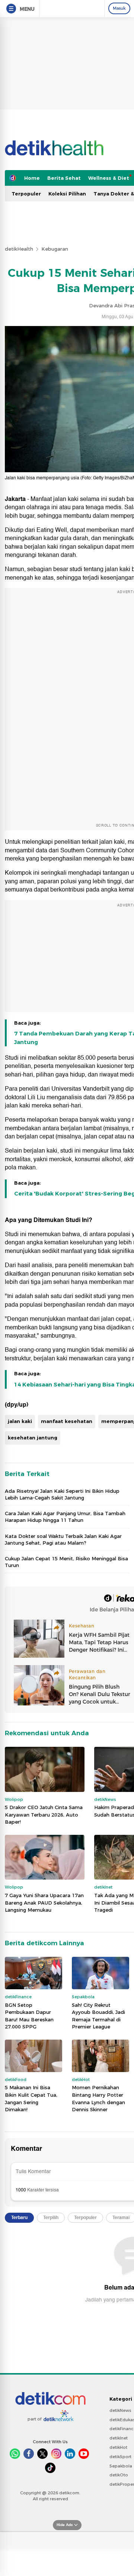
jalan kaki (20, 1421)
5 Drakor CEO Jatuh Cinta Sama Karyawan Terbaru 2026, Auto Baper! (44, 1815)
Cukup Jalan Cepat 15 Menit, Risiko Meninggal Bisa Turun (66, 1562)
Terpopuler (26, 194)
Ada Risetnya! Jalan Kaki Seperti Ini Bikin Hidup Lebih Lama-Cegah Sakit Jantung (62, 1494)
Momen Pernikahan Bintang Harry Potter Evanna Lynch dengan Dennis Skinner (98, 2098)
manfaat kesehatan (67, 1421)
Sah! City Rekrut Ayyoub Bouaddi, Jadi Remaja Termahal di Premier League (98, 2016)
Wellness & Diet (109, 178)
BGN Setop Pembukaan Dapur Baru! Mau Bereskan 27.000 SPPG (29, 2016)
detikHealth (19, 249)
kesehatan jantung (33, 1438)
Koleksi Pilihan (67, 194)
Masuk (119, 8)
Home (32, 178)
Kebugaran (55, 249)
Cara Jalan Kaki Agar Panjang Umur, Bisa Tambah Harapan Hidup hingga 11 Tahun (65, 1517)
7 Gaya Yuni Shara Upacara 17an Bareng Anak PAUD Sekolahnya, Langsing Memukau (44, 1903)
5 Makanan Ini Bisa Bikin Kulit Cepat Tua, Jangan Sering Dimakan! (31, 2098)
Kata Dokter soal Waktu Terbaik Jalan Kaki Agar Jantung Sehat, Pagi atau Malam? (63, 1539)
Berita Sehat (64, 178)
